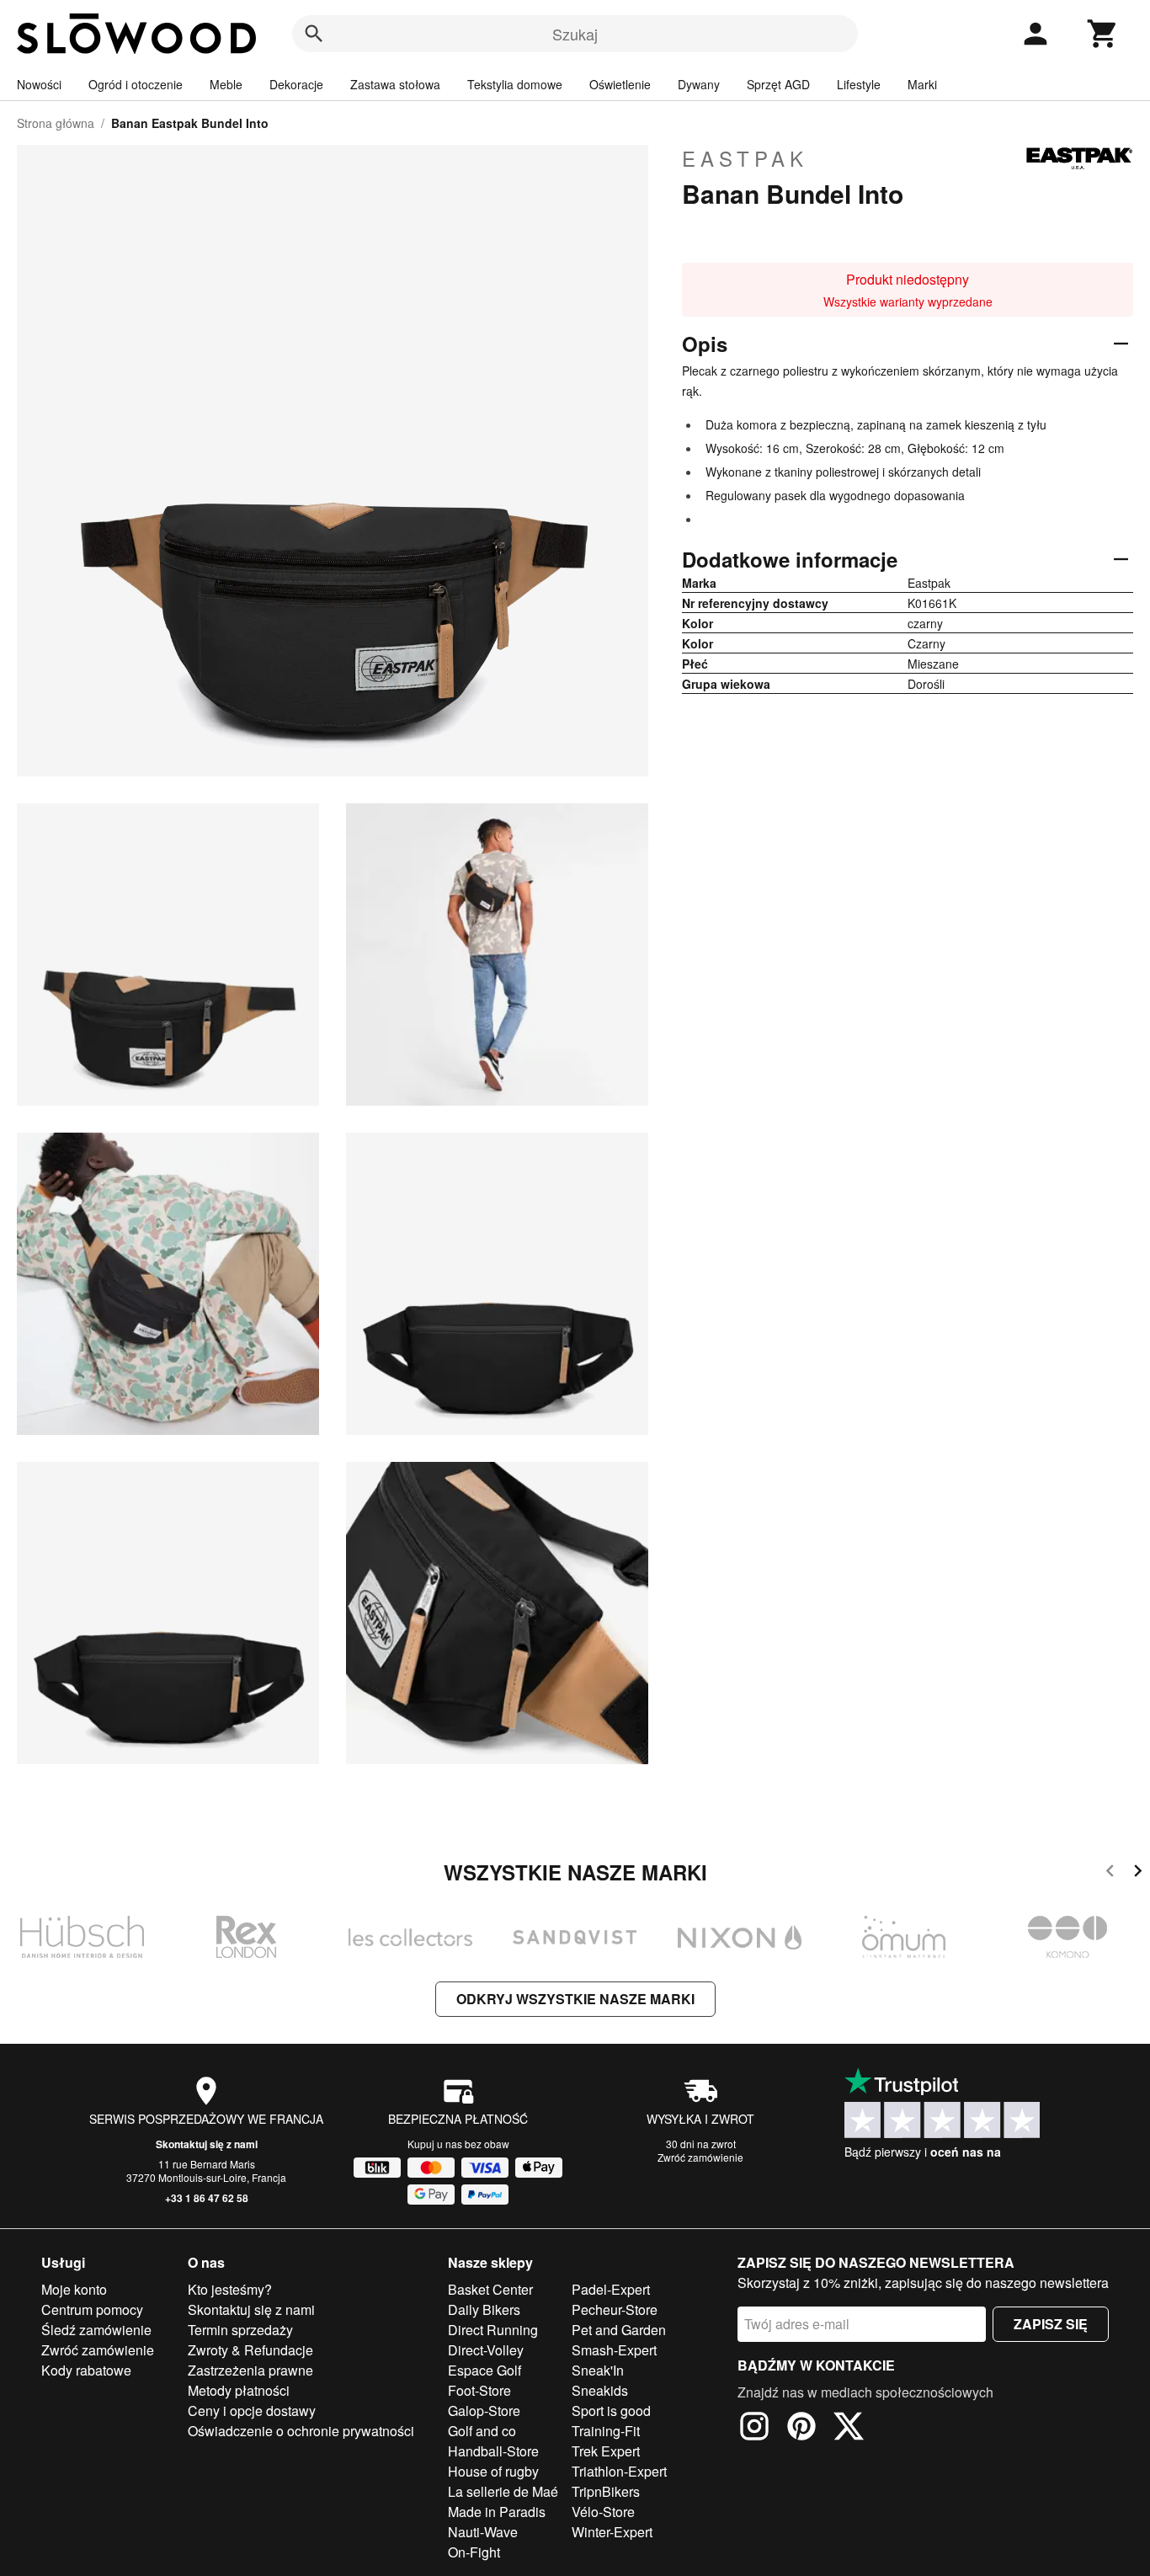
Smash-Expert (614, 2350)
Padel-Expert (611, 2289)
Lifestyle (859, 84)
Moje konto (74, 2289)
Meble (226, 84)
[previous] (1110, 1873)
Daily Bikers (484, 2309)
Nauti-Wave (483, 2532)
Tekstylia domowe (515, 84)
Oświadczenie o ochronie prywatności (301, 2431)
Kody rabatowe (86, 2370)
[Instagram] (754, 2429)
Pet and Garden (619, 2330)
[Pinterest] (801, 2429)
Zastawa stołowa (395, 84)
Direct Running (493, 2330)
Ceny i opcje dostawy (252, 2411)
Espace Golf (484, 2370)
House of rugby (493, 2471)
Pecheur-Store (615, 2309)
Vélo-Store (603, 2512)
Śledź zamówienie (96, 2330)
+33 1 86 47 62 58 (207, 2198)
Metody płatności (239, 2390)
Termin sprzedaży (240, 2330)
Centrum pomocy (92, 2309)
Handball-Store (493, 2451)
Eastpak (745, 158)
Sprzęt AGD (778, 84)
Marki (922, 84)
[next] (1138, 1873)
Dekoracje (296, 84)
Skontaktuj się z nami (207, 2144)
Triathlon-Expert (619, 2471)
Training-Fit (606, 2431)
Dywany (699, 84)
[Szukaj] (314, 34)
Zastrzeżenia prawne (250, 2370)
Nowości (39, 84)
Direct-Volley (486, 2350)
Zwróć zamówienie (700, 2157)
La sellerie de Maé (503, 2491)
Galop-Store (484, 2411)
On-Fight (474, 2552)
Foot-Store (479, 2390)
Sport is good (611, 2411)
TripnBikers (606, 2491)
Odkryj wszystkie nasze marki (575, 1999)
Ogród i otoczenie (136, 84)
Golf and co (482, 2431)
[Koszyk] (1103, 34)
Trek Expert (606, 2451)
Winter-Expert (612, 2532)
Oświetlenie (620, 84)
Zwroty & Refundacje (250, 2350)
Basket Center (490, 2289)
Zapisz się (1051, 2324)
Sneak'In (598, 2370)
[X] (849, 2429)
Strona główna (56, 123)
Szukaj (575, 34)
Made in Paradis (497, 2512)
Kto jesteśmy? (230, 2289)
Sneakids (600, 2390)
